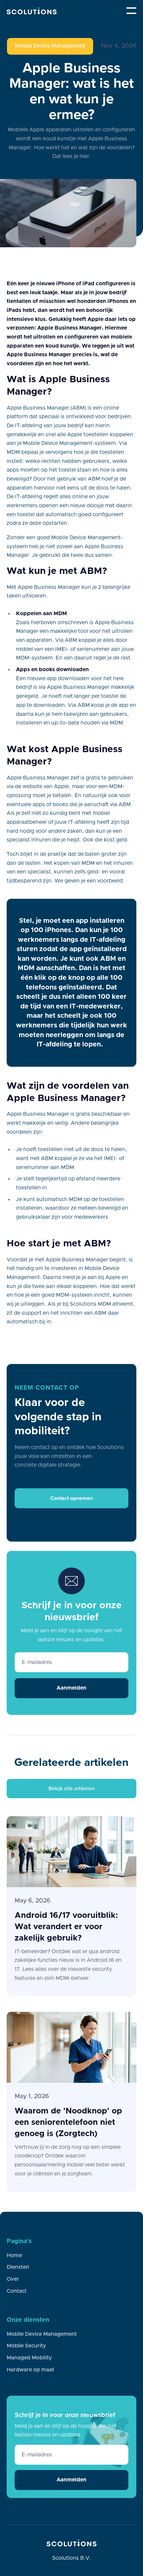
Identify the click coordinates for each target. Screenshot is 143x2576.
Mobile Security (26, 2346)
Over (13, 2279)
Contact (17, 2291)
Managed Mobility (29, 2358)
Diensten (18, 2267)
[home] (32, 11)
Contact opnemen (71, 1498)
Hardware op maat (30, 2370)
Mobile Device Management (50, 46)
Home (14, 2255)
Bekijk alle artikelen (72, 1788)
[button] (131, 11)
